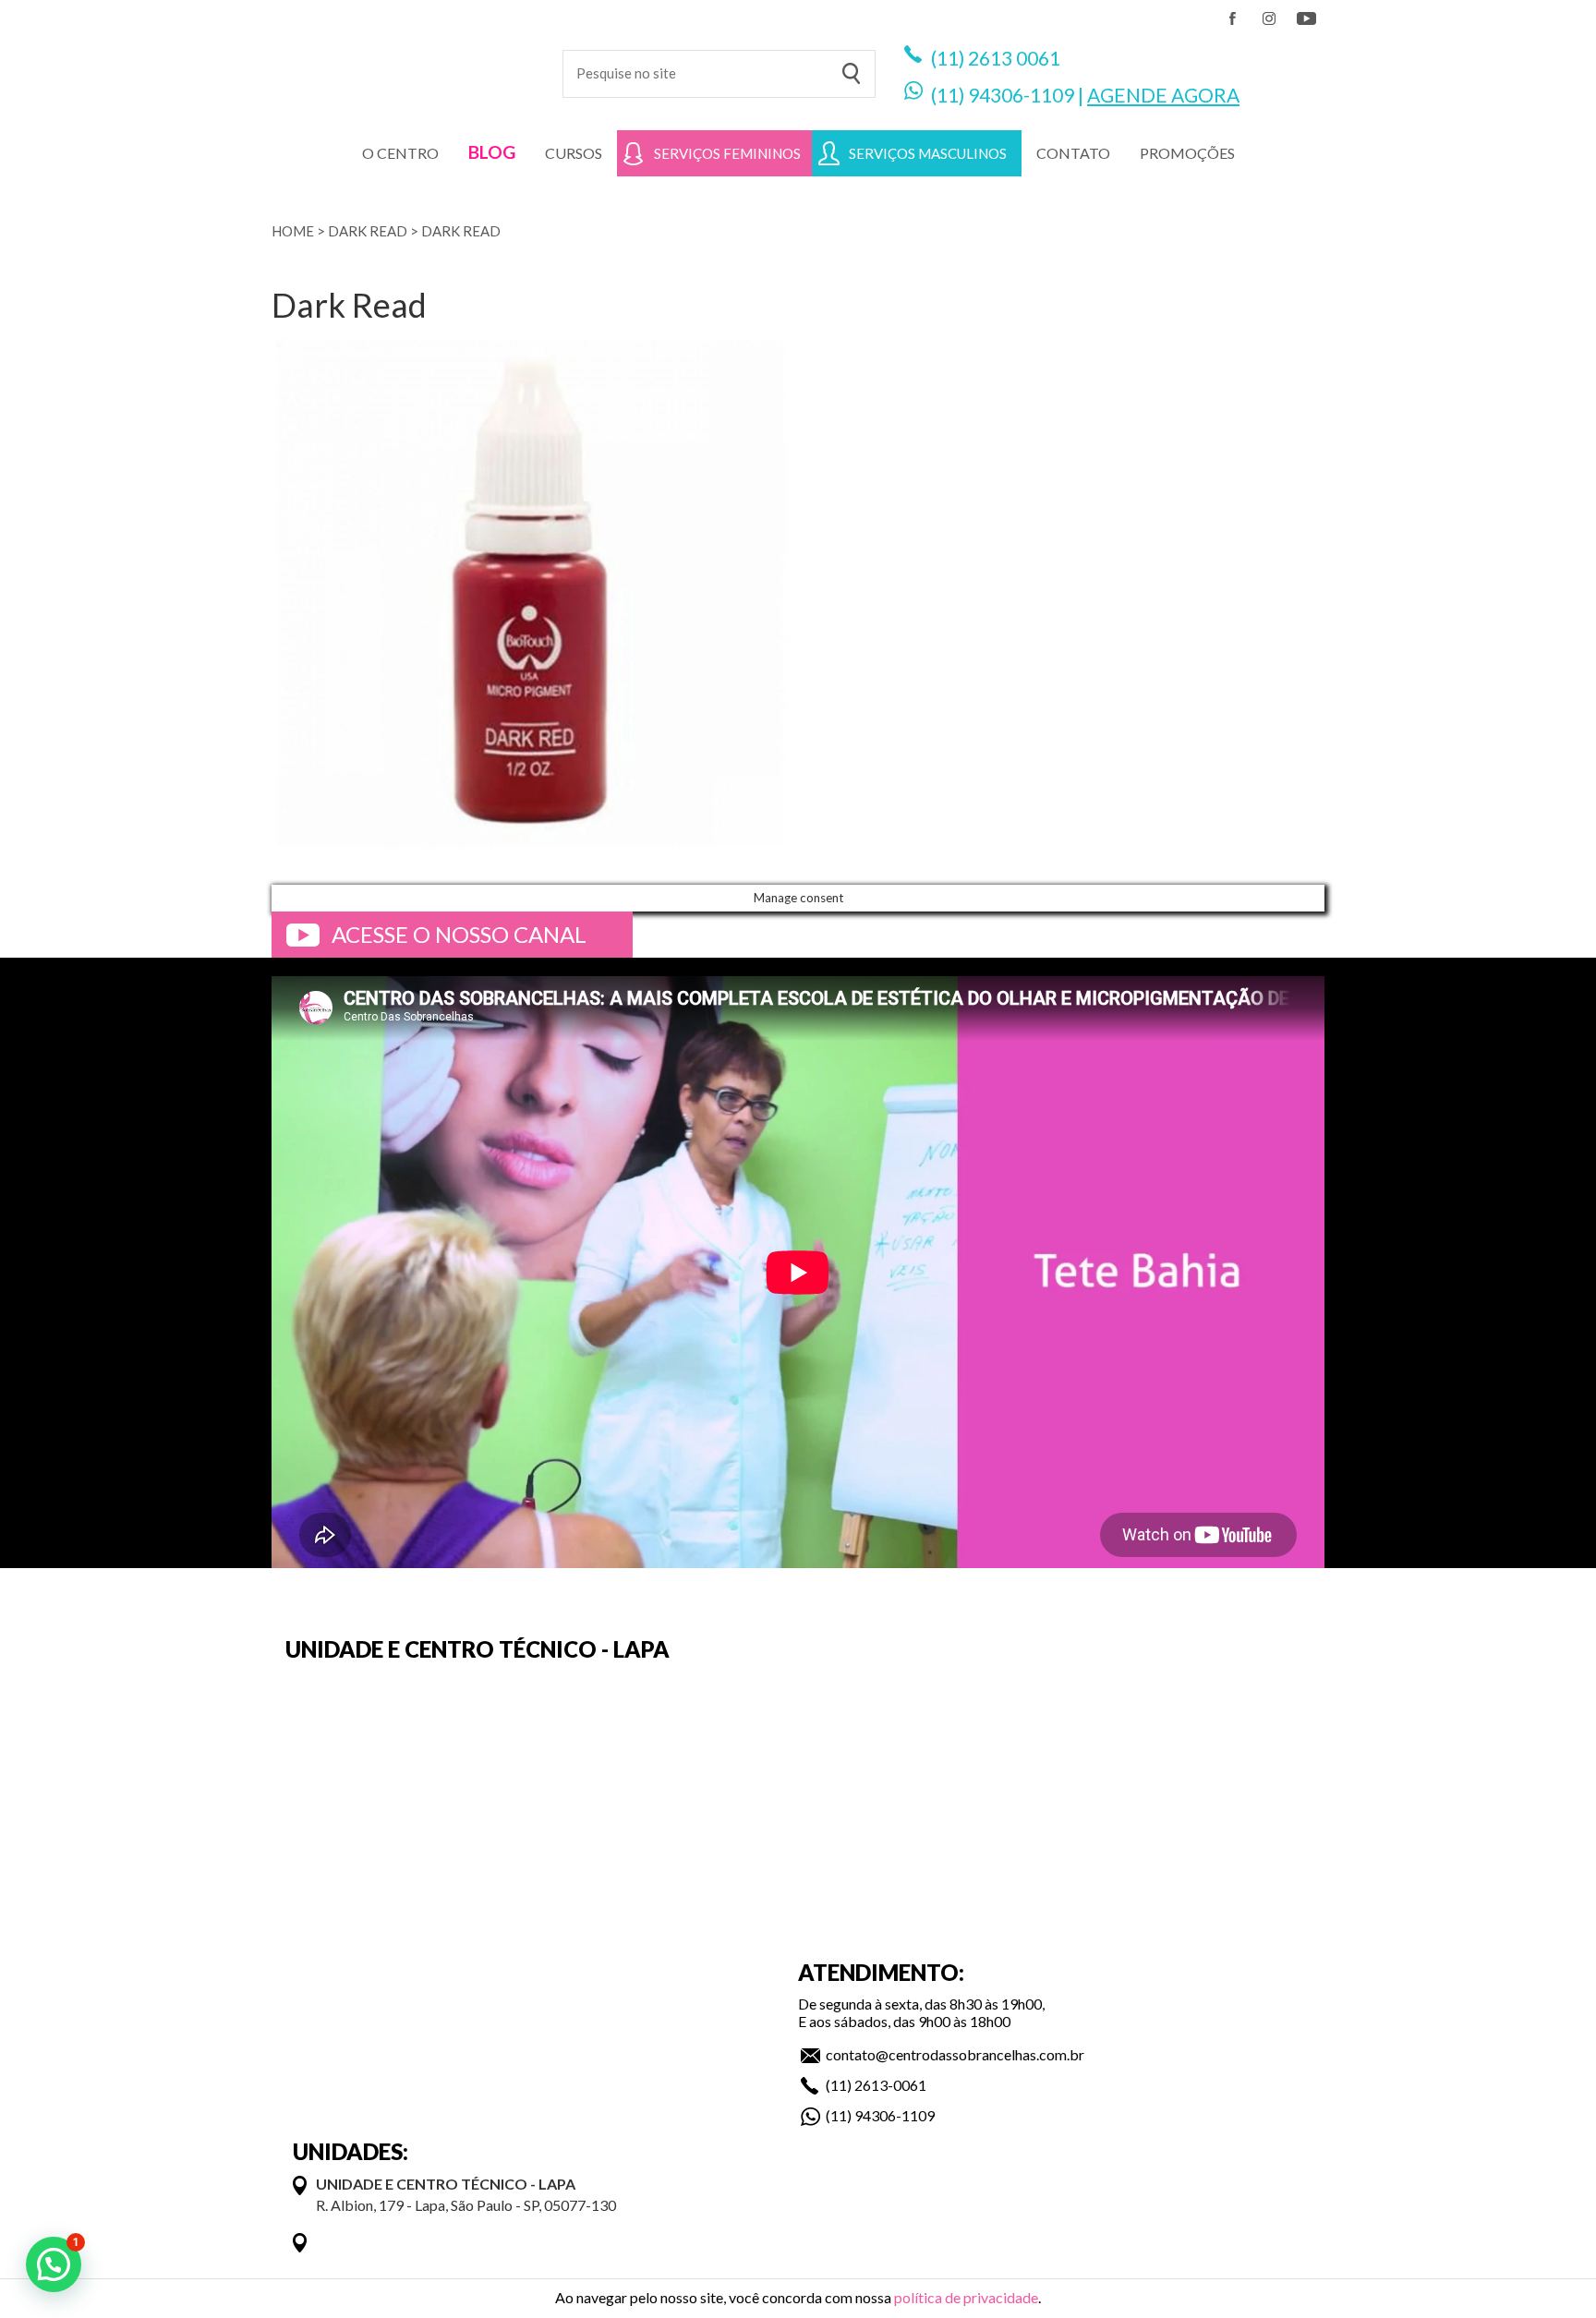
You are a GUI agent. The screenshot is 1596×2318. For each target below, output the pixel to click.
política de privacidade (966, 2297)
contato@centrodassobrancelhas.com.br (955, 2054)
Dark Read (368, 231)
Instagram (1269, 18)
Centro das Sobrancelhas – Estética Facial (403, 65)
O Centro (400, 153)
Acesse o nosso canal (459, 934)
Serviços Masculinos (928, 153)
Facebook (1232, 18)
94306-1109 (1021, 95)
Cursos (574, 153)
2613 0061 (1014, 58)
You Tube (1306, 18)
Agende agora (1163, 95)
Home (293, 231)
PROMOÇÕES (1187, 153)
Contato (1073, 153)
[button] (54, 2264)
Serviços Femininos (727, 153)
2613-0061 (890, 2085)
